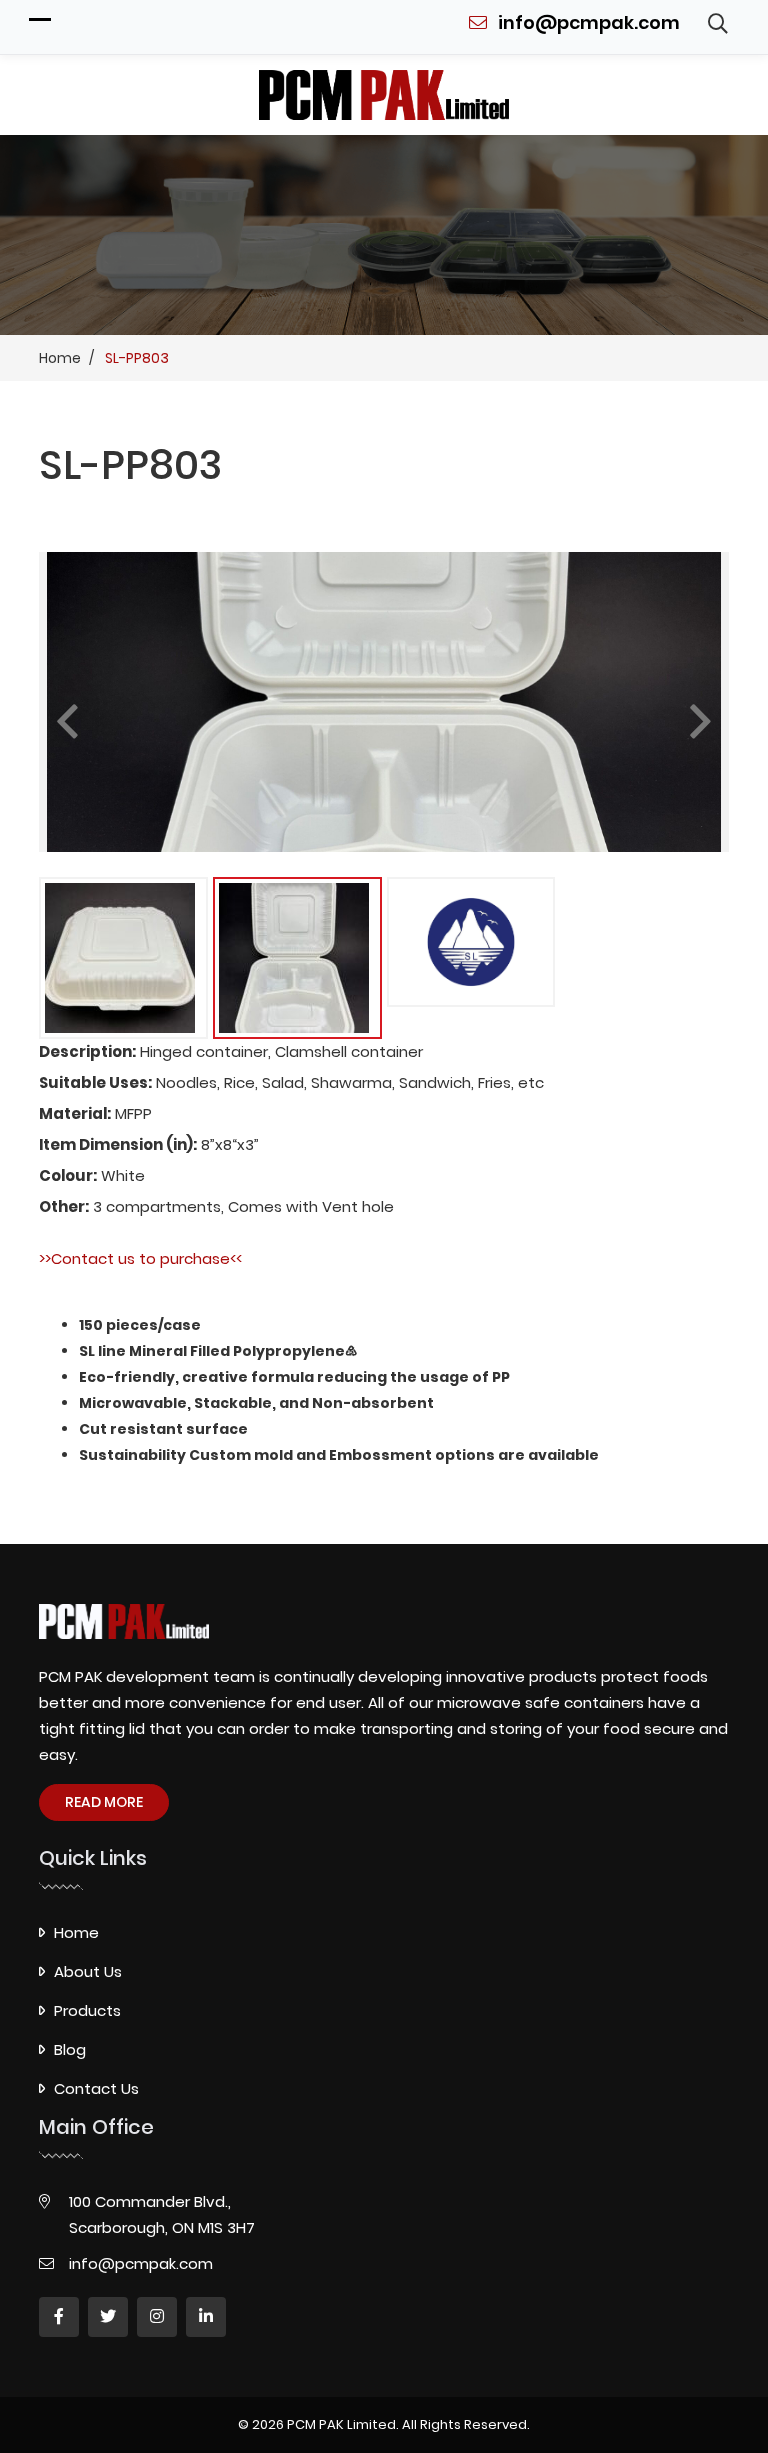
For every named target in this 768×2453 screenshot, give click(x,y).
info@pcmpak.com (587, 22)
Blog (70, 2049)
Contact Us (96, 2088)
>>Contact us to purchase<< (140, 1258)
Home (76, 1932)
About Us (88, 1971)
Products (87, 2010)
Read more (104, 1802)
